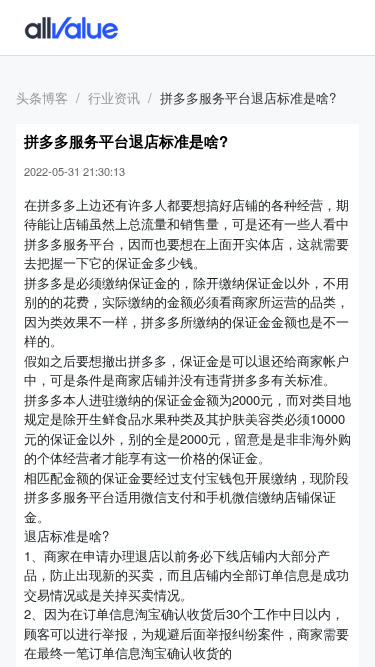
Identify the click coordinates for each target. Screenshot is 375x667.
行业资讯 (114, 97)
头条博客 (42, 97)
